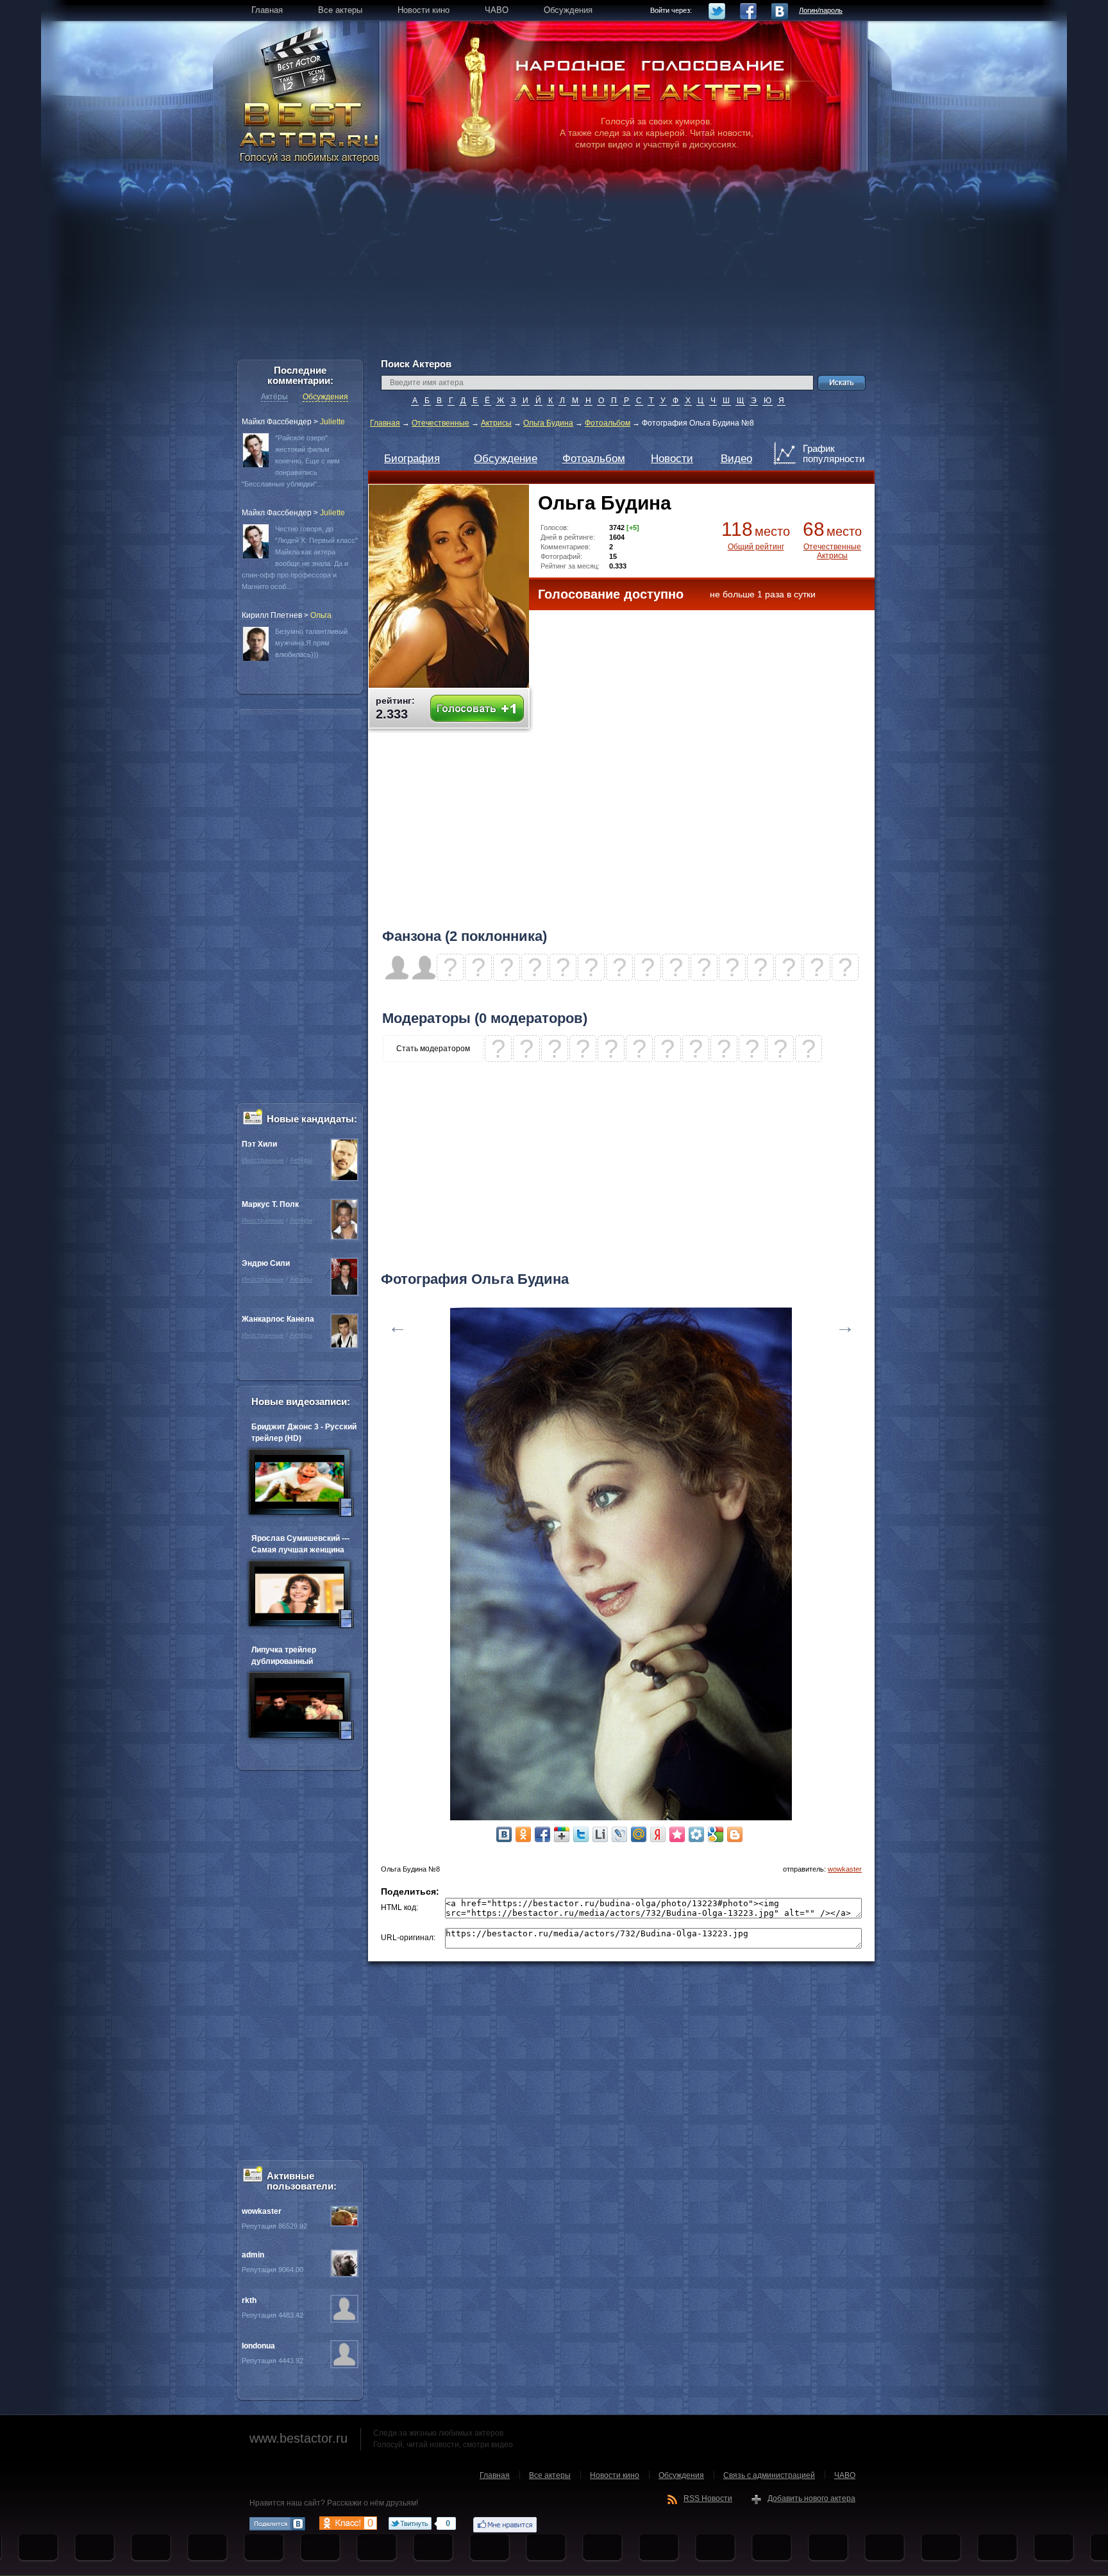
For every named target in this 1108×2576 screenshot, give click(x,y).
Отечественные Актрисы (832, 551)
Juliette (332, 422)
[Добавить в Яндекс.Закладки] (658, 1834)
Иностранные (263, 1160)
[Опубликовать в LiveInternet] (600, 1834)
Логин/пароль (821, 10)
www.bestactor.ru (298, 2438)
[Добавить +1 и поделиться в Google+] (562, 1834)
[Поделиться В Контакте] (504, 1834)
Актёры (274, 397)
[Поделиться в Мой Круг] (696, 1834)
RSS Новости (708, 2498)
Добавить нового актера (811, 2498)
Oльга (321, 615)
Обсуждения (325, 397)
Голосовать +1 (477, 709)
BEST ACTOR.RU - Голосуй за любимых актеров (310, 131)
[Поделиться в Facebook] (542, 1834)
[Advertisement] (554, 269)
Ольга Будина (548, 423)
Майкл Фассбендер (277, 422)
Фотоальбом (608, 423)
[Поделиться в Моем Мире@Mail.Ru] (639, 1834)
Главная (385, 423)
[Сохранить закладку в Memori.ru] (677, 1834)
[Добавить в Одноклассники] (523, 1834)
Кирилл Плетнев (272, 615)
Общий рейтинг (756, 547)
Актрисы (496, 423)
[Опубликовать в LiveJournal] (619, 1834)
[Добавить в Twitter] (581, 1834)
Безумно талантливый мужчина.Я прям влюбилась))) (311, 643)
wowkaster (845, 1869)
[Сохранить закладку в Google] (716, 1834)
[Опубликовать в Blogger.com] (735, 1834)
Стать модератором (433, 1049)
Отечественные (441, 423)
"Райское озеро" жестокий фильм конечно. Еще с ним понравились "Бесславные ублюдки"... (291, 461)
